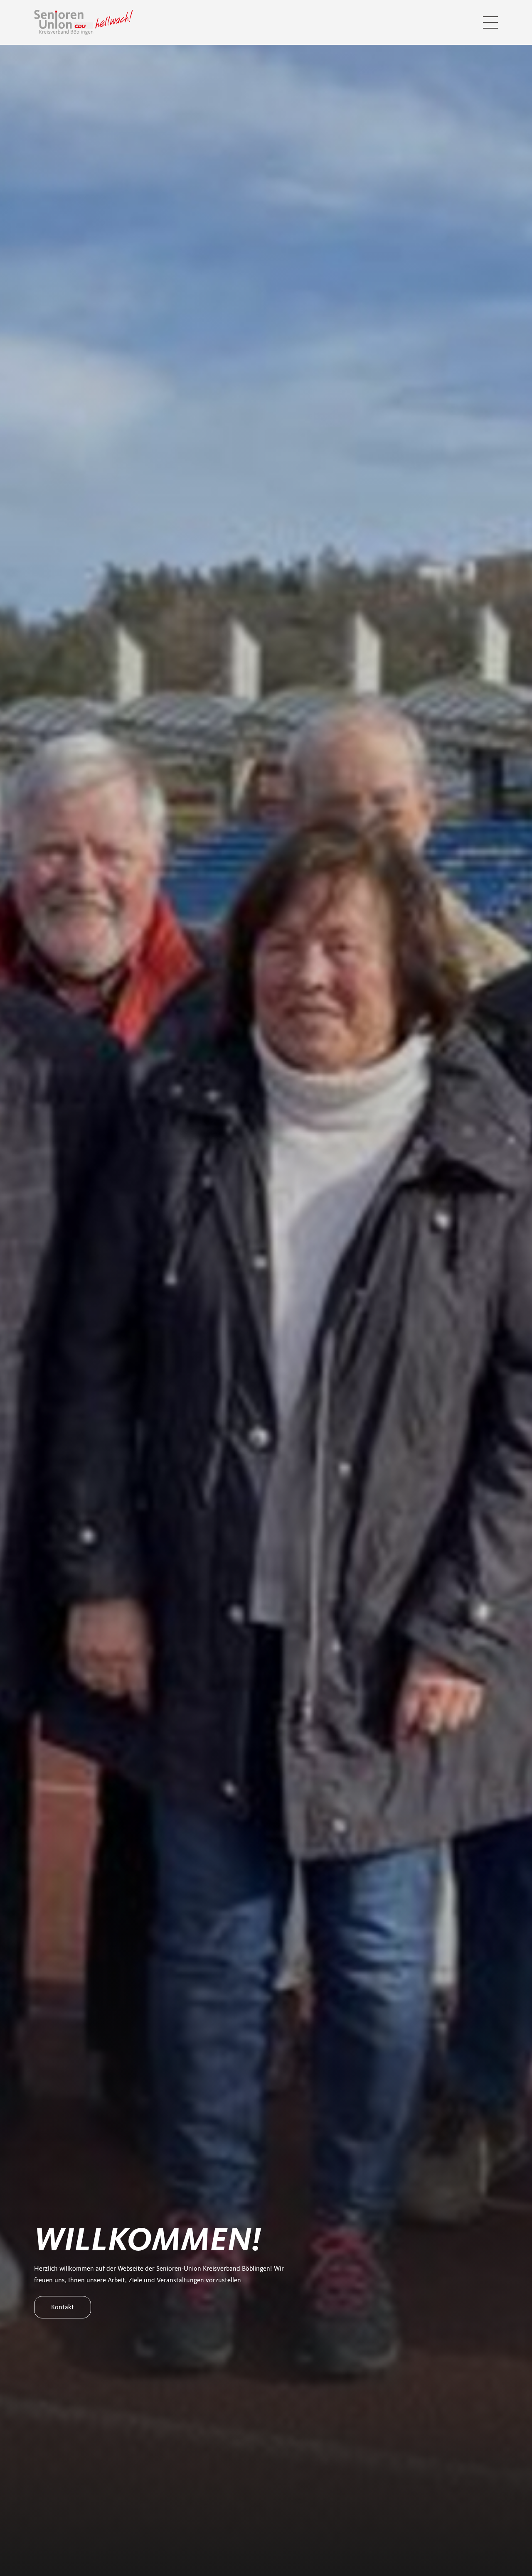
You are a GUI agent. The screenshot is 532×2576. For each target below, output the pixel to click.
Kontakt (63, 2307)
